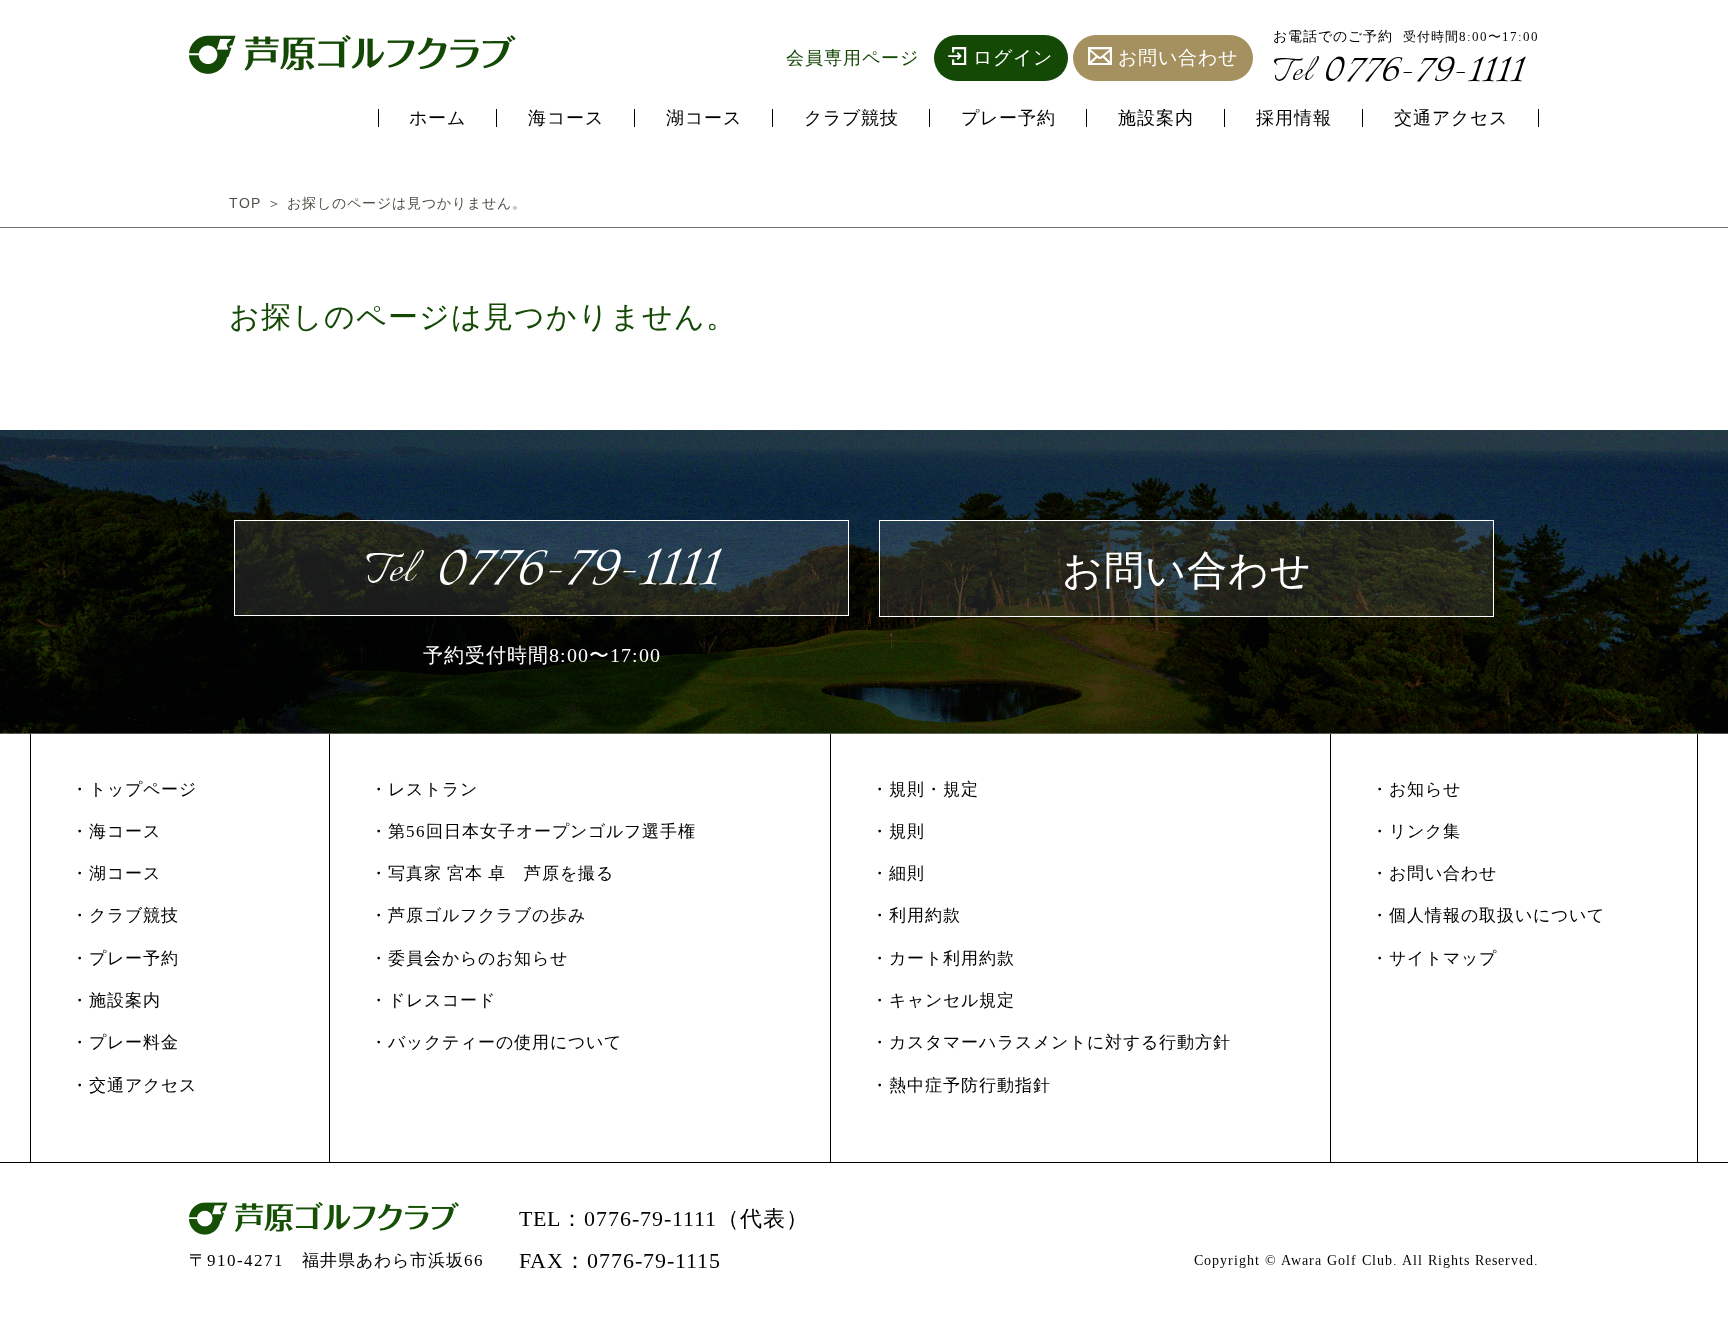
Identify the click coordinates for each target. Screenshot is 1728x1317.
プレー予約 (1008, 118)
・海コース (116, 831)
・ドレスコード (433, 1000)
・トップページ (134, 789)
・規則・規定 (925, 789)
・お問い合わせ (1434, 873)
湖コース (704, 118)
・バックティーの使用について (496, 1042)
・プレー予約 (125, 958)
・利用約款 (916, 915)
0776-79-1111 (1398, 71)
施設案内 (1156, 118)
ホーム (437, 118)
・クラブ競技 (125, 915)
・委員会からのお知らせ (469, 958)
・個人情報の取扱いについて (1488, 915)
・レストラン (424, 789)
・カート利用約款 (943, 958)
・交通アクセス (134, 1085)
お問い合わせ (1178, 57)
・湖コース (116, 873)
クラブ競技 (851, 118)
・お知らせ (1416, 789)
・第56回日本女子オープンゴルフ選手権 (533, 831)
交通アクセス (1451, 118)
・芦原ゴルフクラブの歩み (478, 915)
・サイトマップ (1434, 958)
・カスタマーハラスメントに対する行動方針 (1051, 1042)
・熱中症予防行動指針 (961, 1085)
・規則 (898, 831)
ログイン (1013, 57)
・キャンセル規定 (943, 1000)
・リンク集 (1416, 831)
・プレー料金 (125, 1042)
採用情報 (1294, 118)
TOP (245, 203)
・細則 (898, 873)
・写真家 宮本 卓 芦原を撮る (492, 873)
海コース (566, 118)
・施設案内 (116, 1000)
